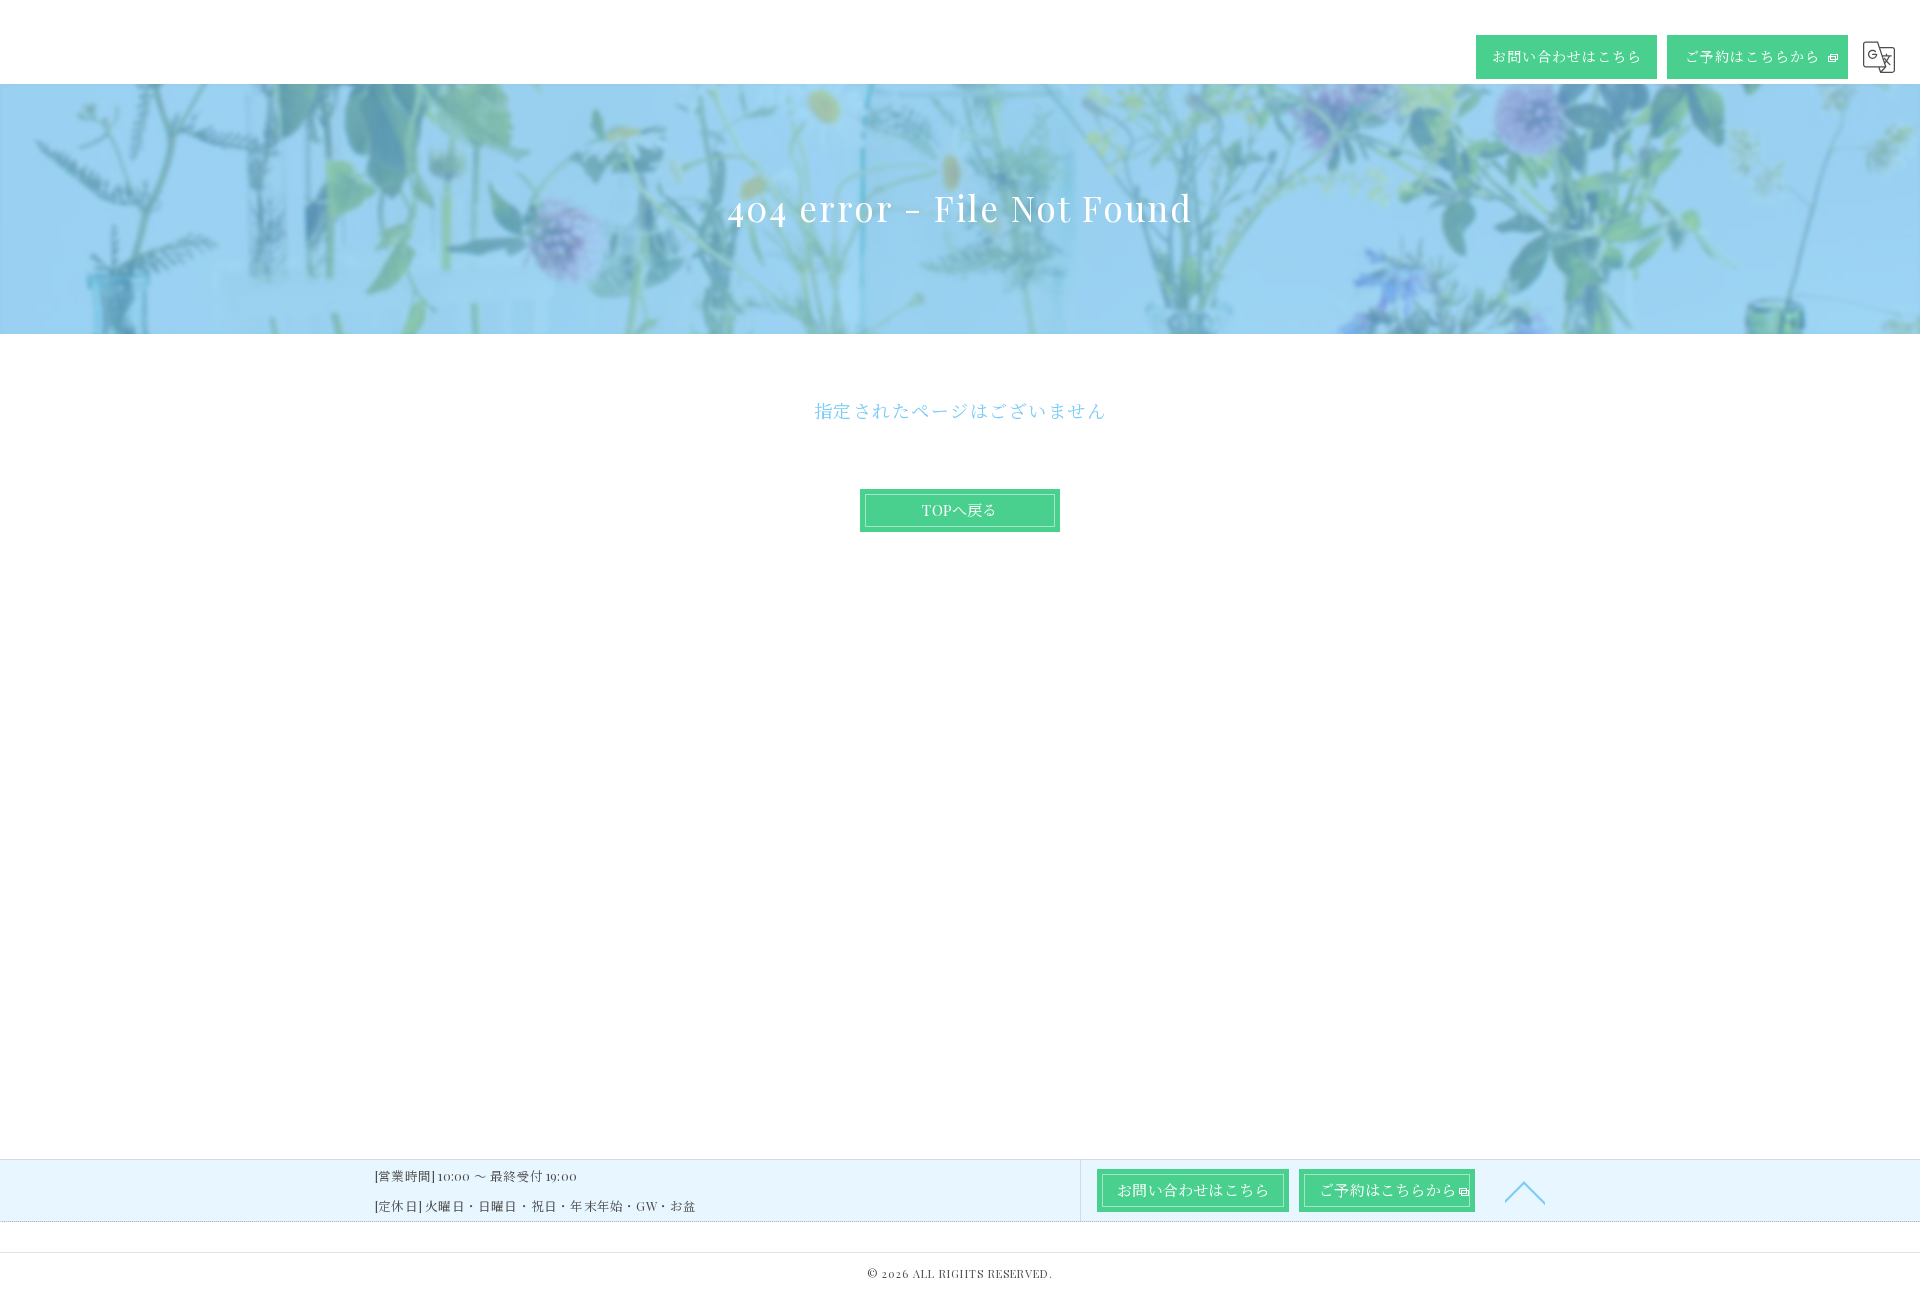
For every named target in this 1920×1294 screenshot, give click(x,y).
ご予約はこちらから (1752, 56)
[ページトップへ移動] (1525, 1191)
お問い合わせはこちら (1567, 56)
